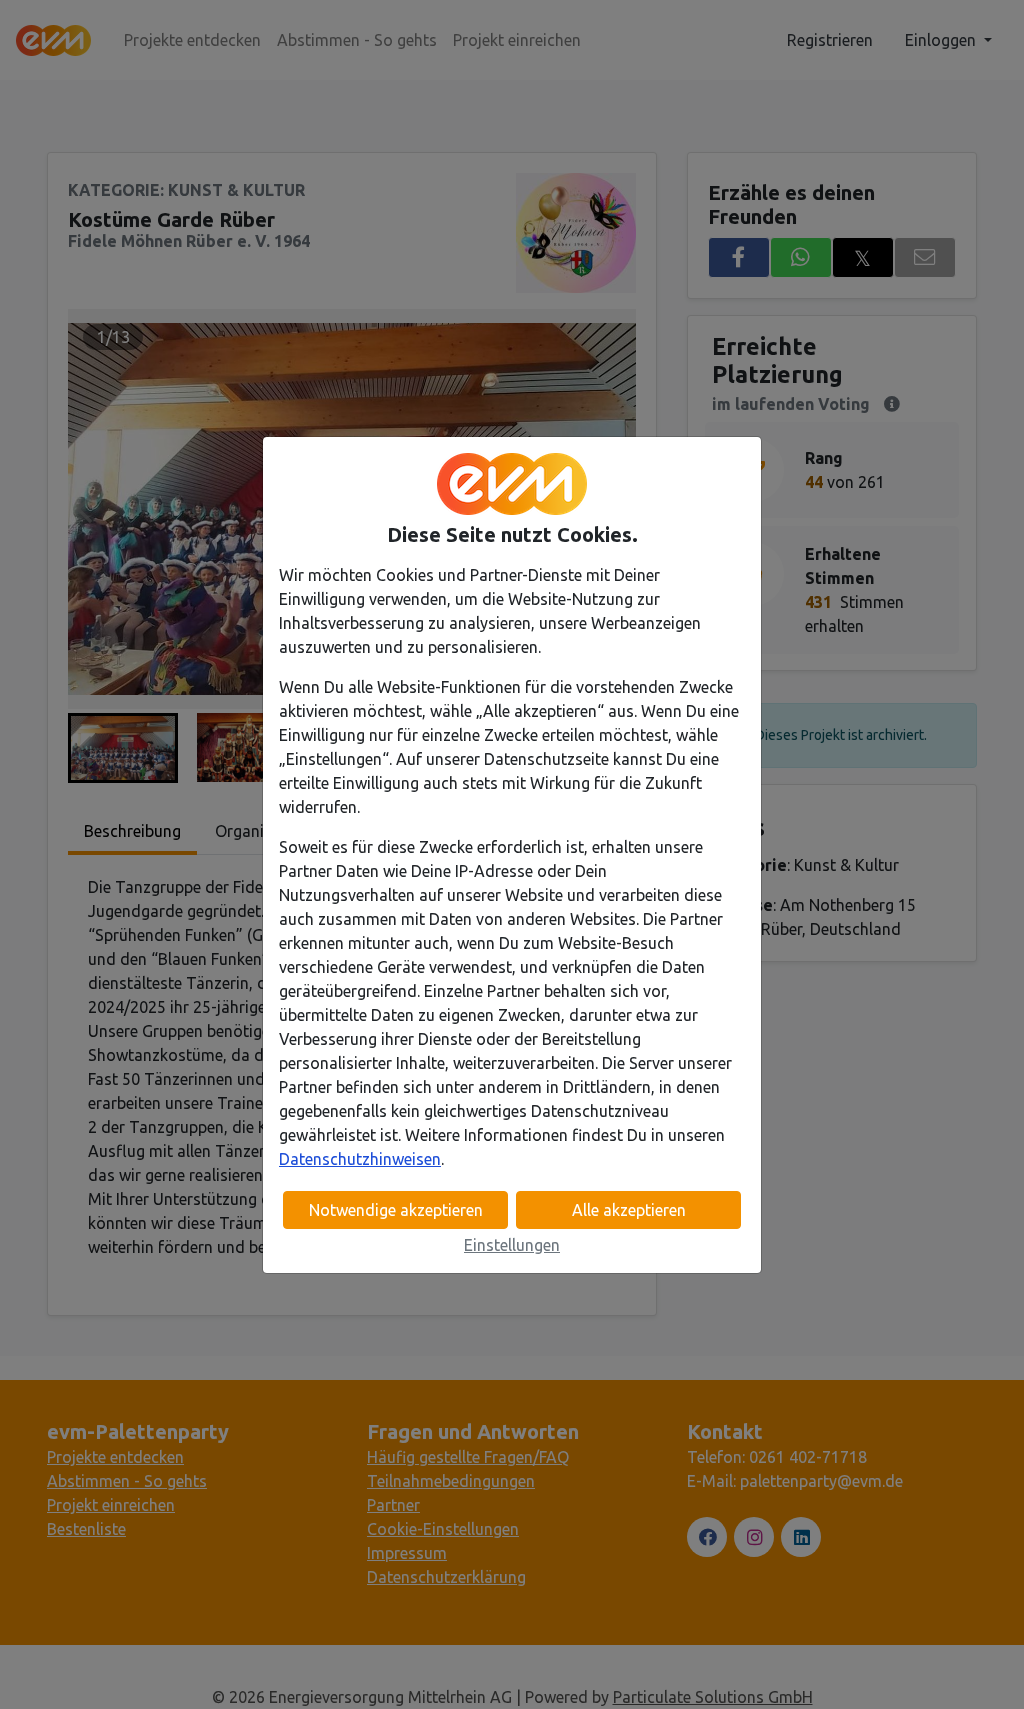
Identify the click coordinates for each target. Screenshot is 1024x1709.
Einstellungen (512, 1245)
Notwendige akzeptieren (396, 1210)
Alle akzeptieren (629, 1210)
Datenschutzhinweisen (360, 1159)
